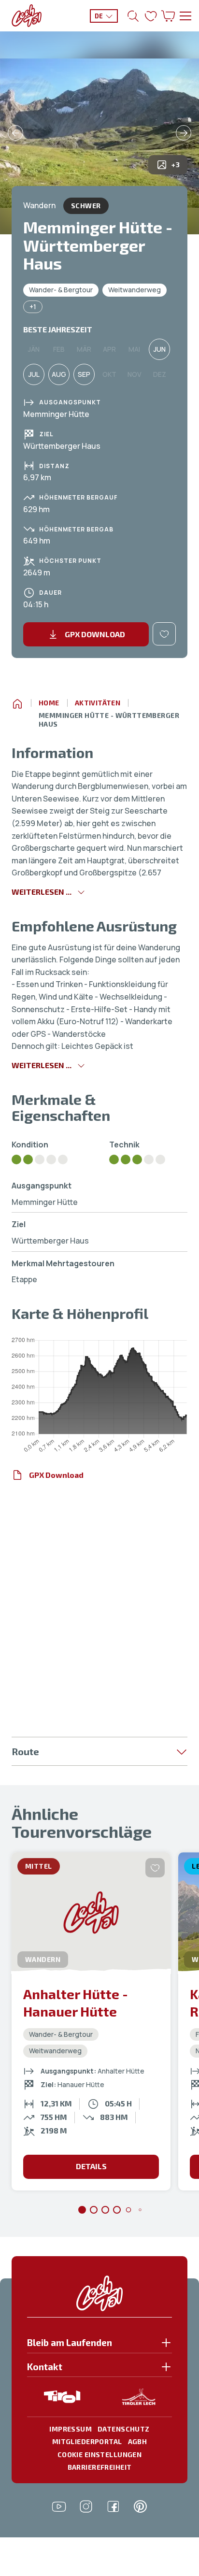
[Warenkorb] (168, 16)
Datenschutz (124, 2429)
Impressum (71, 2429)
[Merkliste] (151, 16)
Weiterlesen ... (42, 892)
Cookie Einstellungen (99, 2454)
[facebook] (113, 2506)
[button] (99, 2345)
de (99, 16)
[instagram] (86, 2506)
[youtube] (59, 2506)
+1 (33, 307)
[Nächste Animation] (184, 133)
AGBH (138, 2441)
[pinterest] (140, 2506)
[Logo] (27, 16)
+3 (176, 165)
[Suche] (133, 16)
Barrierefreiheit (100, 2467)
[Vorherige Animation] (15, 133)
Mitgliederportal (87, 2441)
